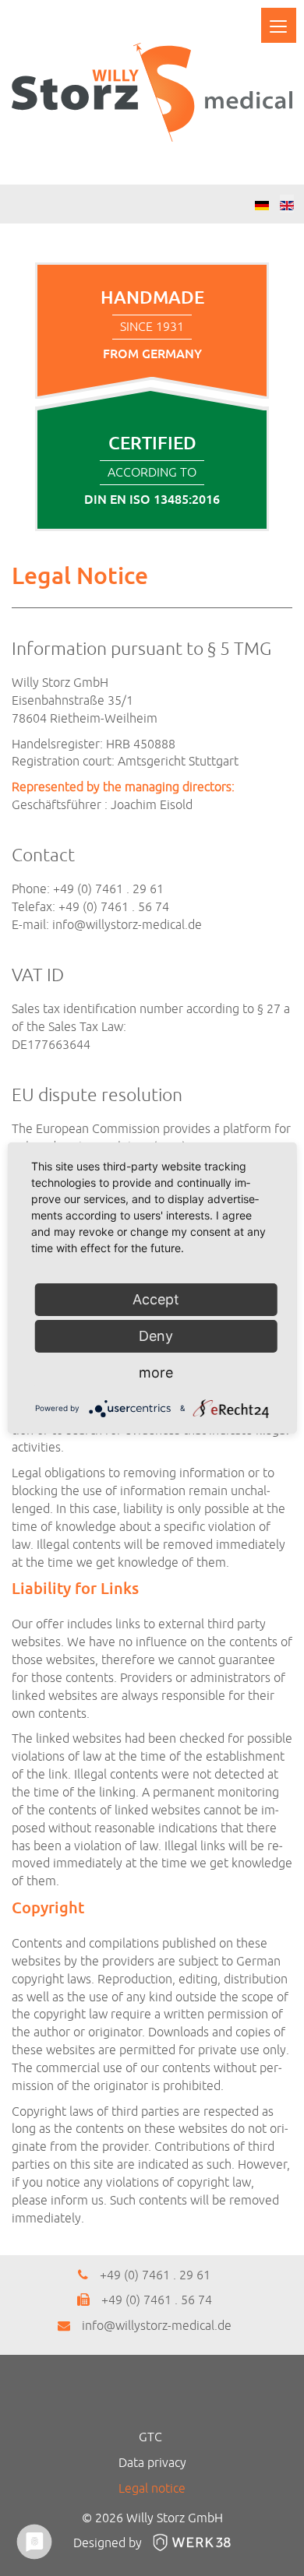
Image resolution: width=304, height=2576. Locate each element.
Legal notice (152, 2489)
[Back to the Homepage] (152, 92)
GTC (150, 2437)
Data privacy (152, 2463)
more (156, 1372)
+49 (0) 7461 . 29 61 (155, 2275)
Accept (156, 1299)
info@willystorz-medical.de (127, 925)
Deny (156, 1336)
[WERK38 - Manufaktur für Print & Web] (188, 2543)
